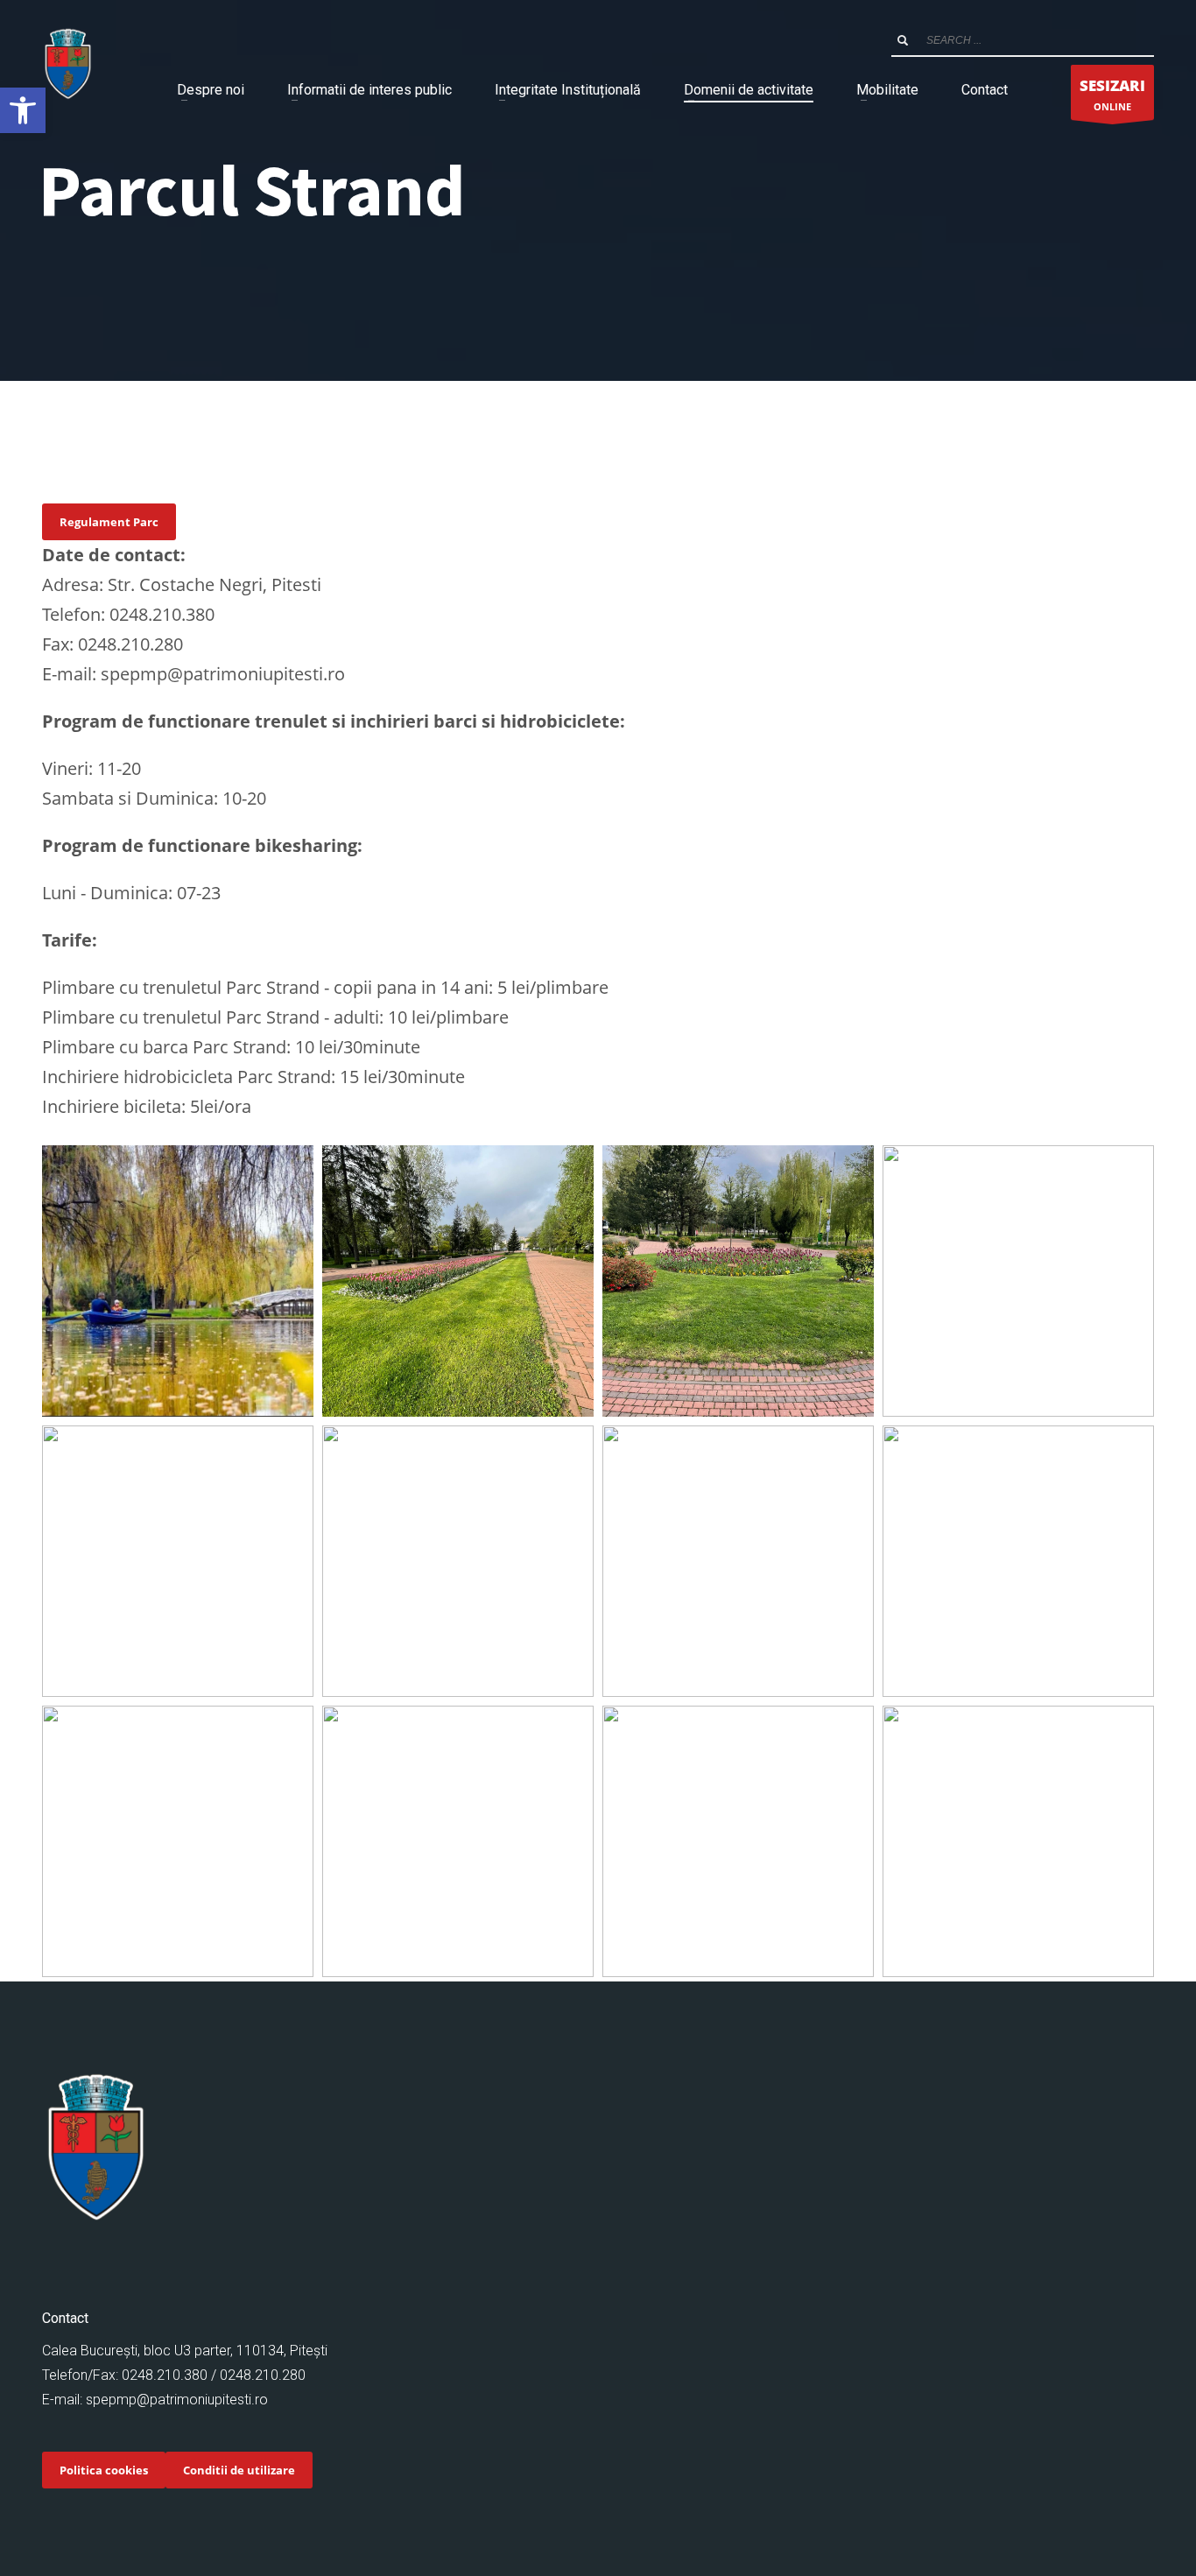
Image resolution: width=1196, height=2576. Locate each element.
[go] (903, 40)
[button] (23, 110)
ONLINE (1112, 94)
